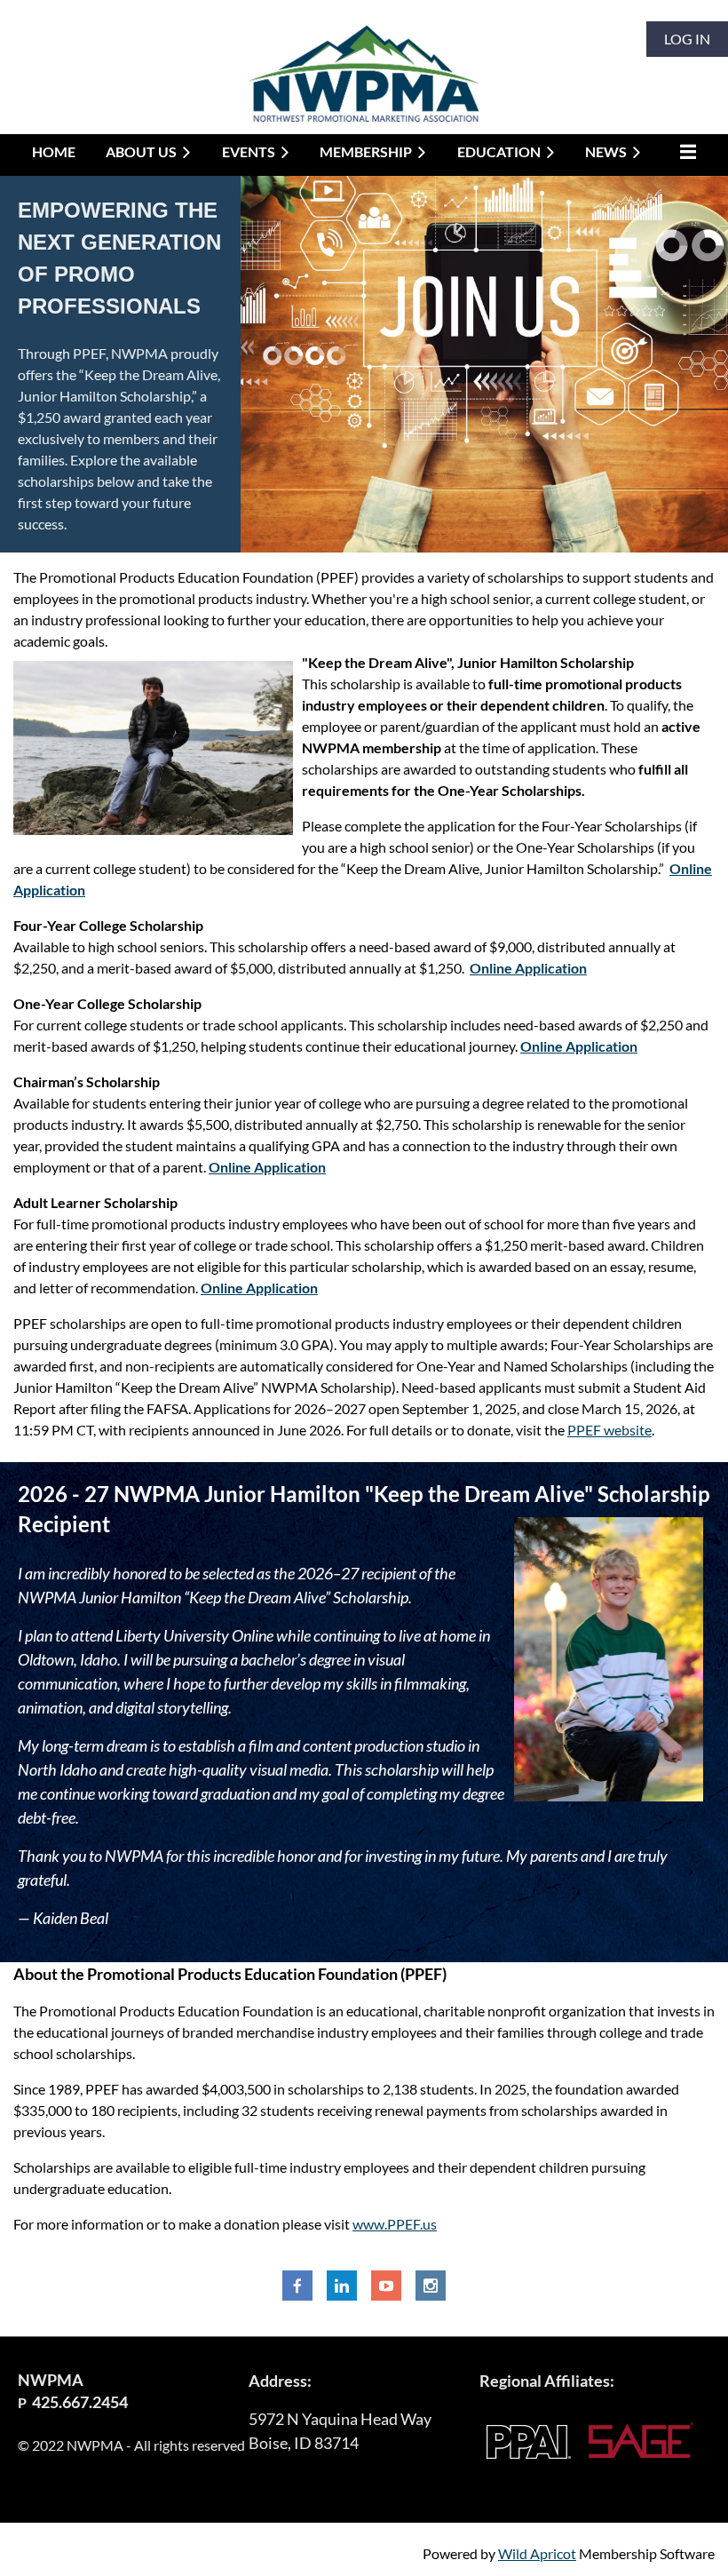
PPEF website (609, 1430)
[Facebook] (297, 2286)
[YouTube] (386, 2286)
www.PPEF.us (395, 2224)
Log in (687, 39)
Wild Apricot (537, 2553)
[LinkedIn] (342, 2286)
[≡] (684, 151)
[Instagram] (431, 2286)
